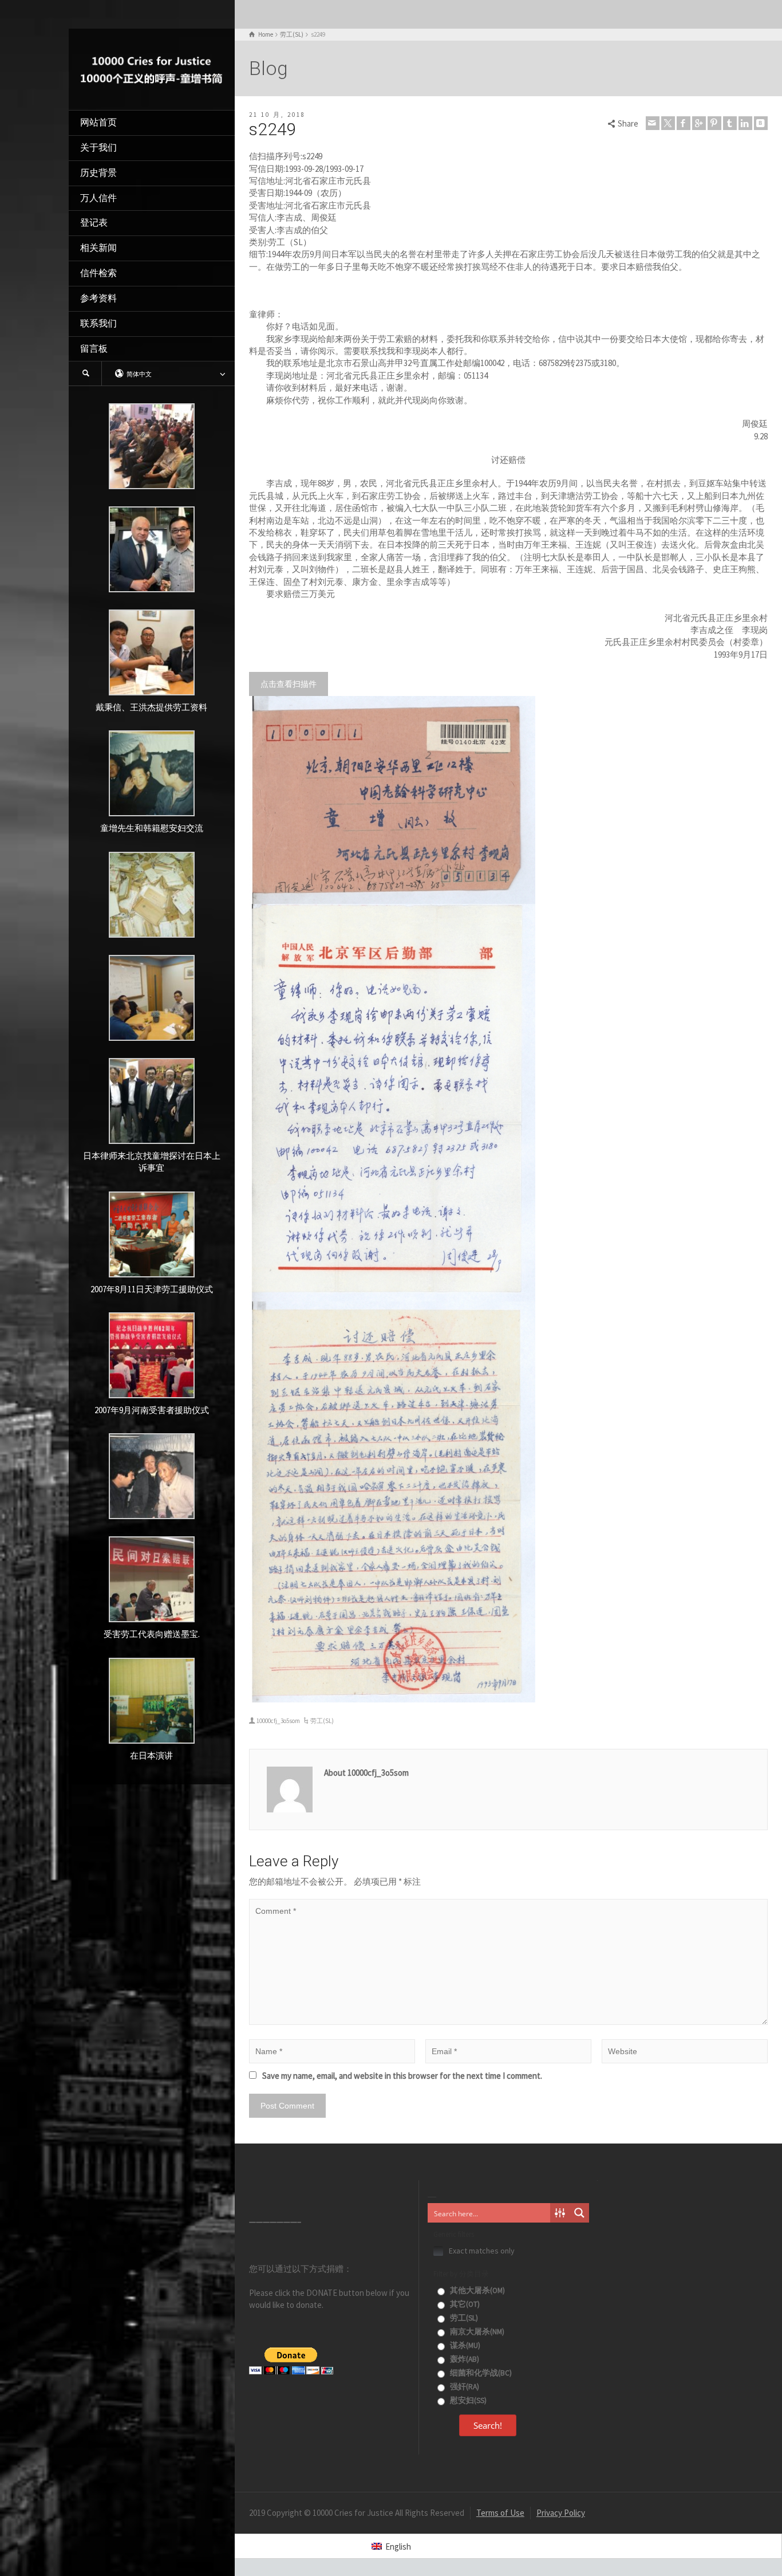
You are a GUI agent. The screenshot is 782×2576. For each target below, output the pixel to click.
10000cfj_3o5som (278, 1721)
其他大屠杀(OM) (477, 2290)
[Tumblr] (730, 123)
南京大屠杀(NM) (476, 2332)
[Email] (653, 123)
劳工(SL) (322, 1721)
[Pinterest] (714, 123)
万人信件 (98, 198)
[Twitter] (668, 123)
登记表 (94, 223)
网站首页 (98, 122)
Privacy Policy (561, 2513)
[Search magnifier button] (579, 2213)
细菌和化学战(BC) (480, 2373)
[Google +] (699, 123)
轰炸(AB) (464, 2359)
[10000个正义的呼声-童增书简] (152, 68)
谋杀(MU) (464, 2345)
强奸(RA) (464, 2387)
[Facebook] (684, 123)
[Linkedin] (745, 123)
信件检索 (98, 273)
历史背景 (98, 173)
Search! (488, 2425)
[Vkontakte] (761, 123)
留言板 (94, 349)
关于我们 (98, 148)
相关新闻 (98, 248)
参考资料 (98, 298)
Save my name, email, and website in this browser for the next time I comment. (402, 2076)
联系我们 (98, 323)
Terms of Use (500, 2513)
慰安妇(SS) (467, 2400)
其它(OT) (464, 2304)
